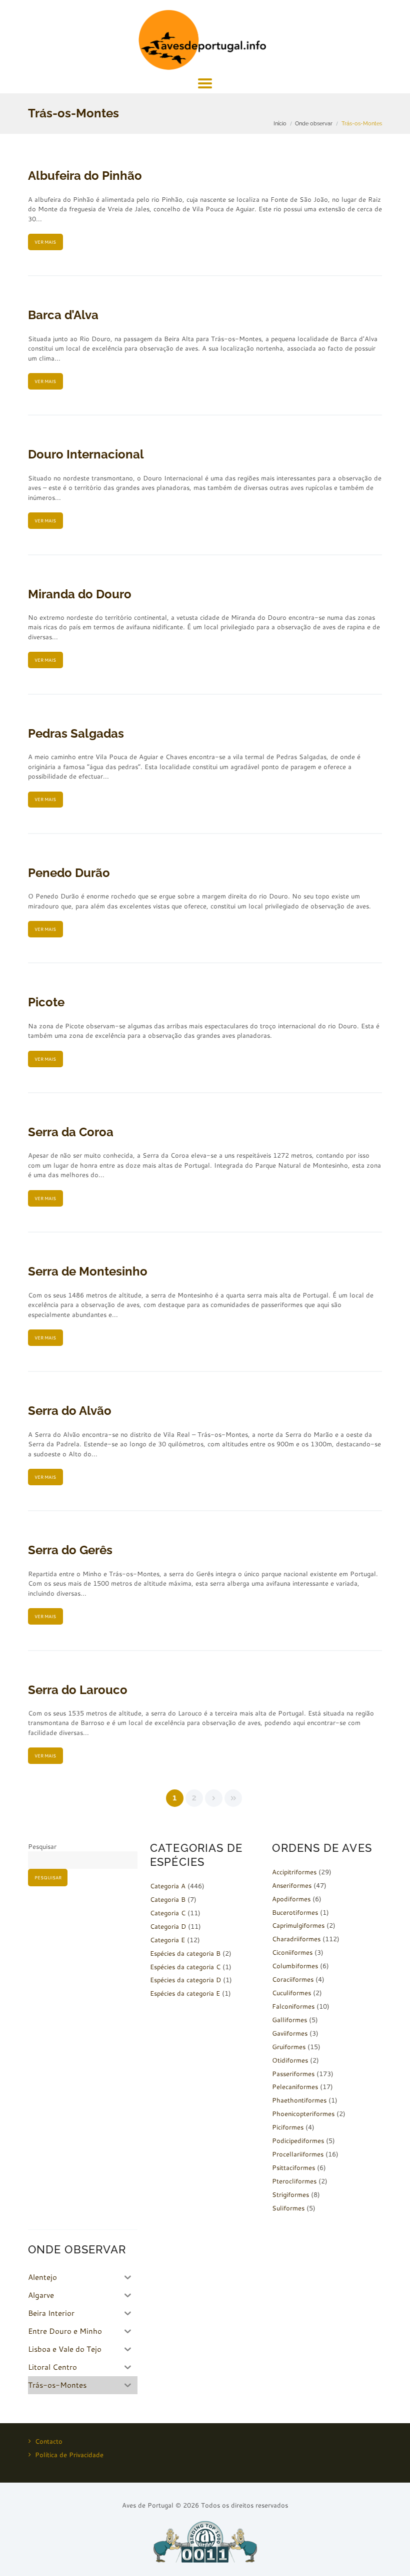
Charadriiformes (296, 1939)
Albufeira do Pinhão (85, 176)
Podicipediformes (298, 2141)
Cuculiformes (291, 1993)
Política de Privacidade (69, 2455)
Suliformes (288, 2208)
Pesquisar (42, 1846)
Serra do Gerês (70, 1550)
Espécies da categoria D (185, 1980)
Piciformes (288, 2127)
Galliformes (289, 2020)
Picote (46, 1002)
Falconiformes (293, 2006)
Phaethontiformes (299, 2100)
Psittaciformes (293, 2167)
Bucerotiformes (295, 1912)
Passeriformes (293, 2074)
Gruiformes (289, 2047)
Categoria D (168, 1926)
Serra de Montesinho (88, 1271)
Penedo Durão (69, 873)
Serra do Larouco (78, 1690)
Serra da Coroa (71, 1132)
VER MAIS (45, 242)
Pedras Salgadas (76, 733)
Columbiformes (295, 1966)
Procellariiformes (298, 2154)
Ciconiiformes (292, 1952)
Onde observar (314, 123)
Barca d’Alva (63, 315)
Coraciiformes (293, 1979)
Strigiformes (290, 2194)
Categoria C (168, 1913)
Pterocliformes (294, 2181)
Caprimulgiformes (298, 1925)
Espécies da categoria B (185, 1953)
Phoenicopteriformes (303, 2114)
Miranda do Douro (80, 594)
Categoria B (168, 1899)
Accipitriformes (294, 1872)
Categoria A (168, 1886)
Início (280, 123)
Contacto (49, 2441)
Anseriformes (292, 1885)
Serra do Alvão (70, 1411)
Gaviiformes (290, 2033)
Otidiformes (290, 2060)
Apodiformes (291, 1899)
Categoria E (167, 1940)
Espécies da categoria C (185, 1967)
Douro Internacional (86, 454)
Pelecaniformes (295, 2087)
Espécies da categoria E (185, 1993)
